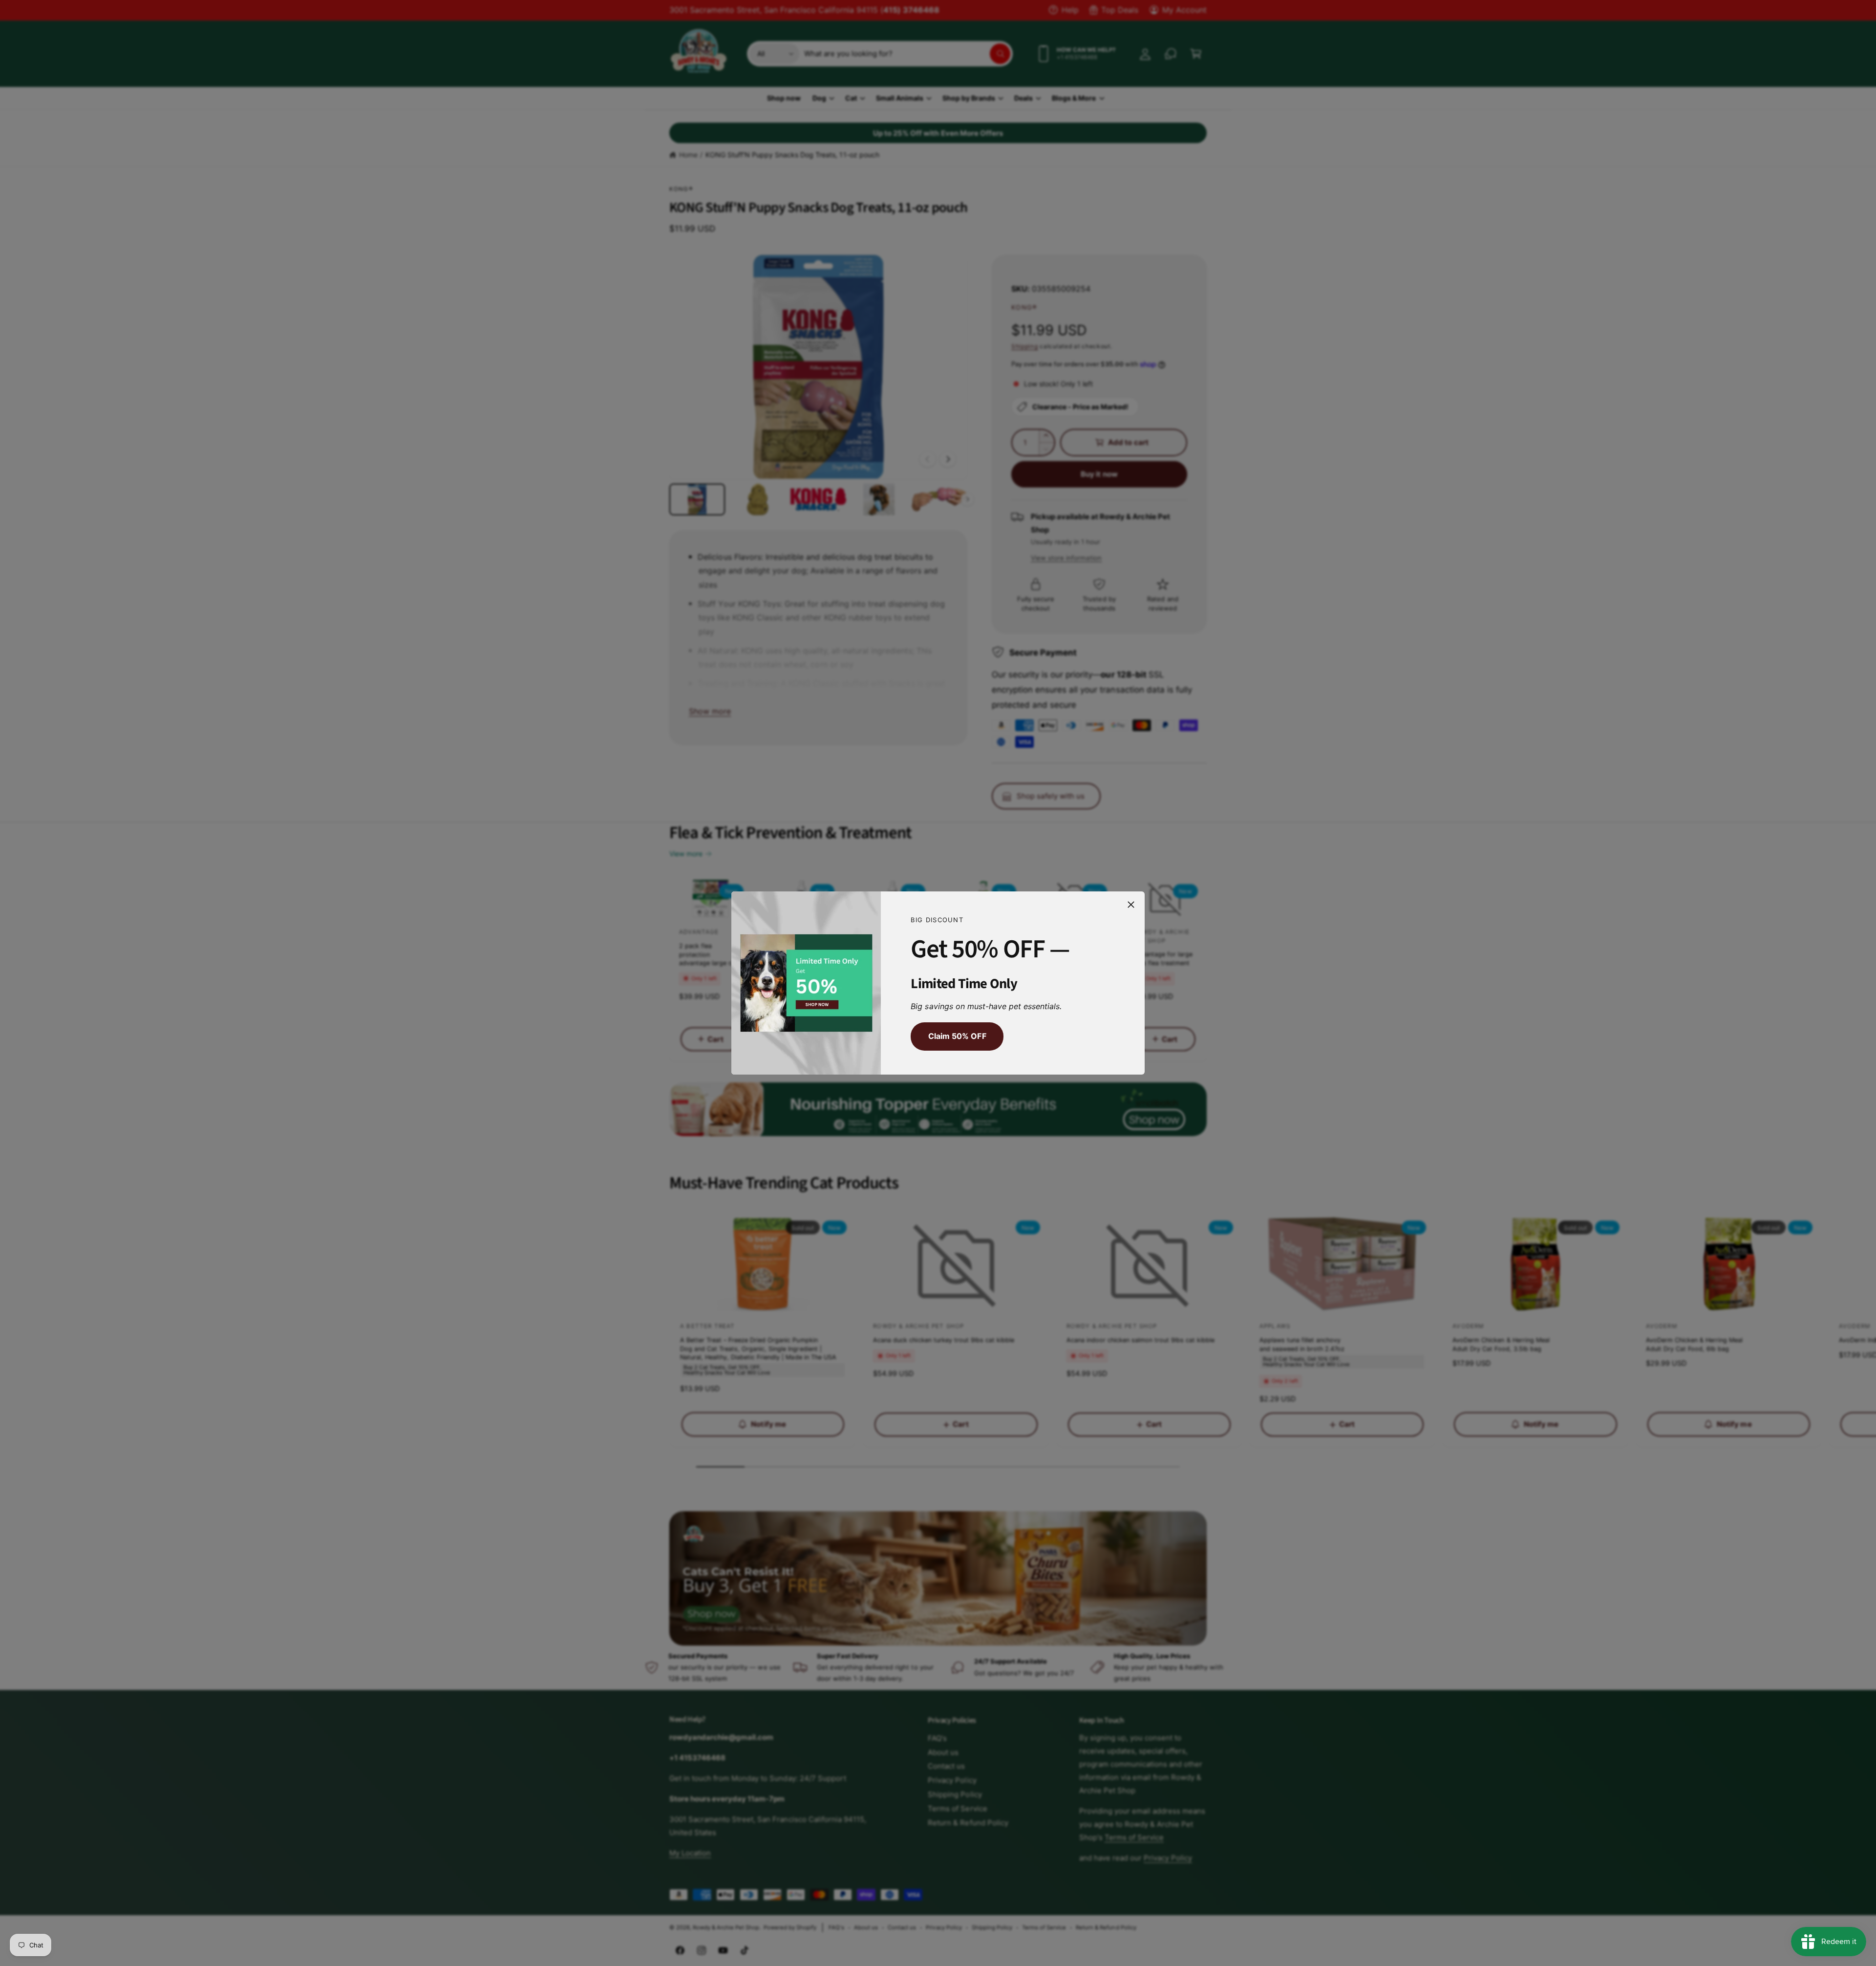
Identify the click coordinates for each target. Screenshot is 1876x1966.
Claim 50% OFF (957, 1036)
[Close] (1131, 905)
